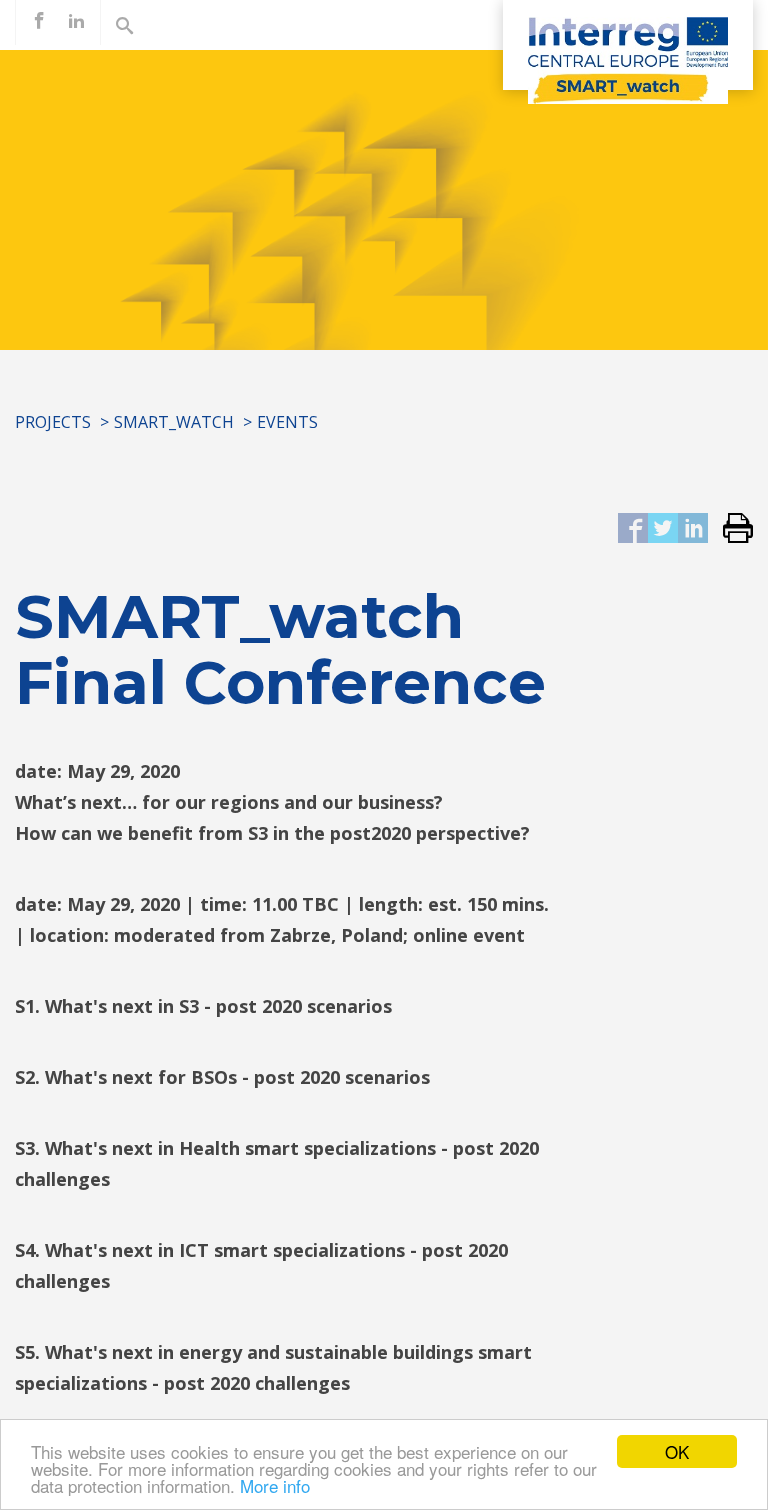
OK (677, 1451)
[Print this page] (730, 529)
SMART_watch (174, 422)
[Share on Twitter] (663, 529)
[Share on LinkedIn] (693, 529)
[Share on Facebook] (633, 529)
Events (287, 422)
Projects (53, 422)
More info (275, 1485)
